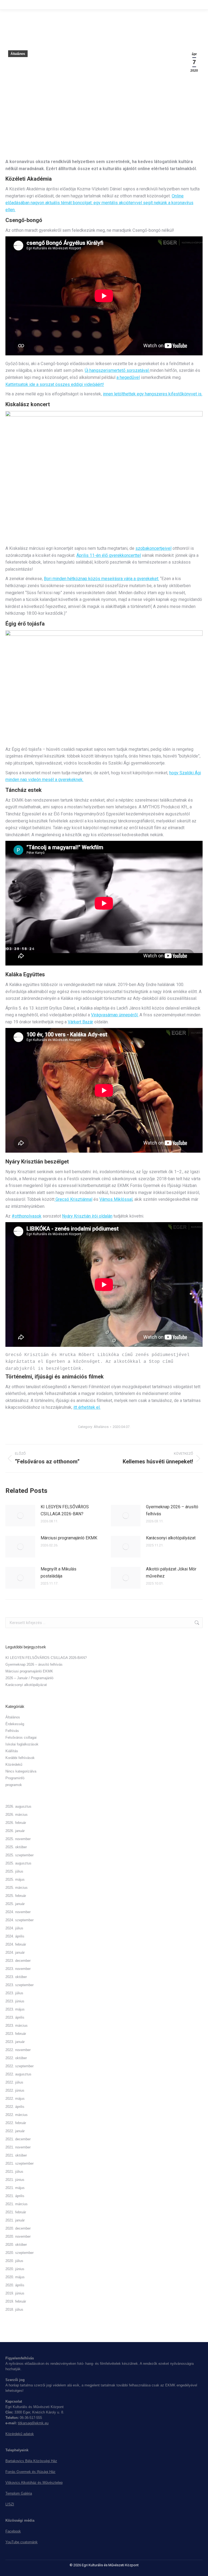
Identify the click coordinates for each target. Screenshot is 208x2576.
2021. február (16, 2212)
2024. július (14, 1928)
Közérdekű (14, 1765)
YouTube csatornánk (22, 2542)
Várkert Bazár (80, 1022)
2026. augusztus (18, 1806)
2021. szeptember (19, 2163)
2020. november (18, 2236)
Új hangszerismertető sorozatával (117, 370)
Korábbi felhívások (20, 1758)
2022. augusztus (18, 2074)
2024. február (16, 1944)
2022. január (15, 2131)
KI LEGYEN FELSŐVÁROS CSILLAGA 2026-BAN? (65, 1510)
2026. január (15, 1831)
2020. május (15, 2277)
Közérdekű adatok (20, 2434)
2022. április (15, 2107)
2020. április (15, 2285)
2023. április (15, 2017)
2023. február (16, 2034)
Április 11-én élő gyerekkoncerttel (109, 555)
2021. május (15, 2188)
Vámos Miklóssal (116, 1199)
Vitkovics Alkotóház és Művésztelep (34, 2483)
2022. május (15, 2099)
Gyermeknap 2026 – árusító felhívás (172, 1510)
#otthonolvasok (27, 1216)
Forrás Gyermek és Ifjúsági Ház (30, 2472)
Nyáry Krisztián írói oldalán (87, 1216)
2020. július (14, 2261)
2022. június (15, 2090)
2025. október (16, 1847)
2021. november (18, 2147)
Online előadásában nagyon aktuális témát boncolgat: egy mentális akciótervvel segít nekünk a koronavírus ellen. (99, 203)
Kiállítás (12, 1751)
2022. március (17, 2115)
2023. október (16, 1977)
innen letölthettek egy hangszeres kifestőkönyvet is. (153, 394)
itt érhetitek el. (87, 1407)
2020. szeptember (19, 2253)
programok (14, 1785)
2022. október (16, 2058)
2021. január (15, 2220)
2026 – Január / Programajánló (29, 1678)
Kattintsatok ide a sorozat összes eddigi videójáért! (55, 384)
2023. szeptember (19, 1985)
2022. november (18, 2050)
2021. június (15, 2180)
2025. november (18, 1839)
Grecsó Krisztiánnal (73, 1199)
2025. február (16, 1896)
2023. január (15, 2042)
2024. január (15, 1952)
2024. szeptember (19, 1920)
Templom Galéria (19, 2493)
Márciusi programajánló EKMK (69, 1538)
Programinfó (15, 1778)
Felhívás (12, 1731)
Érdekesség (15, 1724)
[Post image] (20, 1516)
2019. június (15, 2293)
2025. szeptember (19, 1855)
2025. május (15, 1879)
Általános (18, 54)
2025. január (15, 1904)
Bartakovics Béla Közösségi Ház (31, 2461)
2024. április (15, 1936)
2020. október (16, 2245)
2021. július (14, 2172)
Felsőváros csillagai (21, 1737)
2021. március (17, 2204)
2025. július (14, 1871)
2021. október (16, 2155)
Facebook (13, 2531)
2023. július (14, 1993)
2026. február (16, 1823)
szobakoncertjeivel (153, 548)
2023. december (18, 1961)
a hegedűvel (128, 377)
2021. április (15, 2196)
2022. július (14, 2082)
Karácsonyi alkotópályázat (171, 1538)
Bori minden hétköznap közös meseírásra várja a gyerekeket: (101, 579)
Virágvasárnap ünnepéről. (115, 1015)
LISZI (10, 2504)
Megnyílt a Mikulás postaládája (58, 1573)
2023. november (18, 1969)
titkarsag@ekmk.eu (33, 2423)
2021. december (18, 2139)
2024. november (18, 1912)
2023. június (15, 2001)
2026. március (17, 1815)
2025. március (17, 1888)
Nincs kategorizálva (21, 1771)
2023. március (17, 2026)
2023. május (15, 2009)
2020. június (15, 2269)
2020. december (18, 2228)
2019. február (16, 2301)
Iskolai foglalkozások (22, 1744)
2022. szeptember (19, 2066)
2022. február (16, 2123)
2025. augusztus (18, 1863)
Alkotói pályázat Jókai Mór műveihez (171, 1573)
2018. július (14, 2309)
